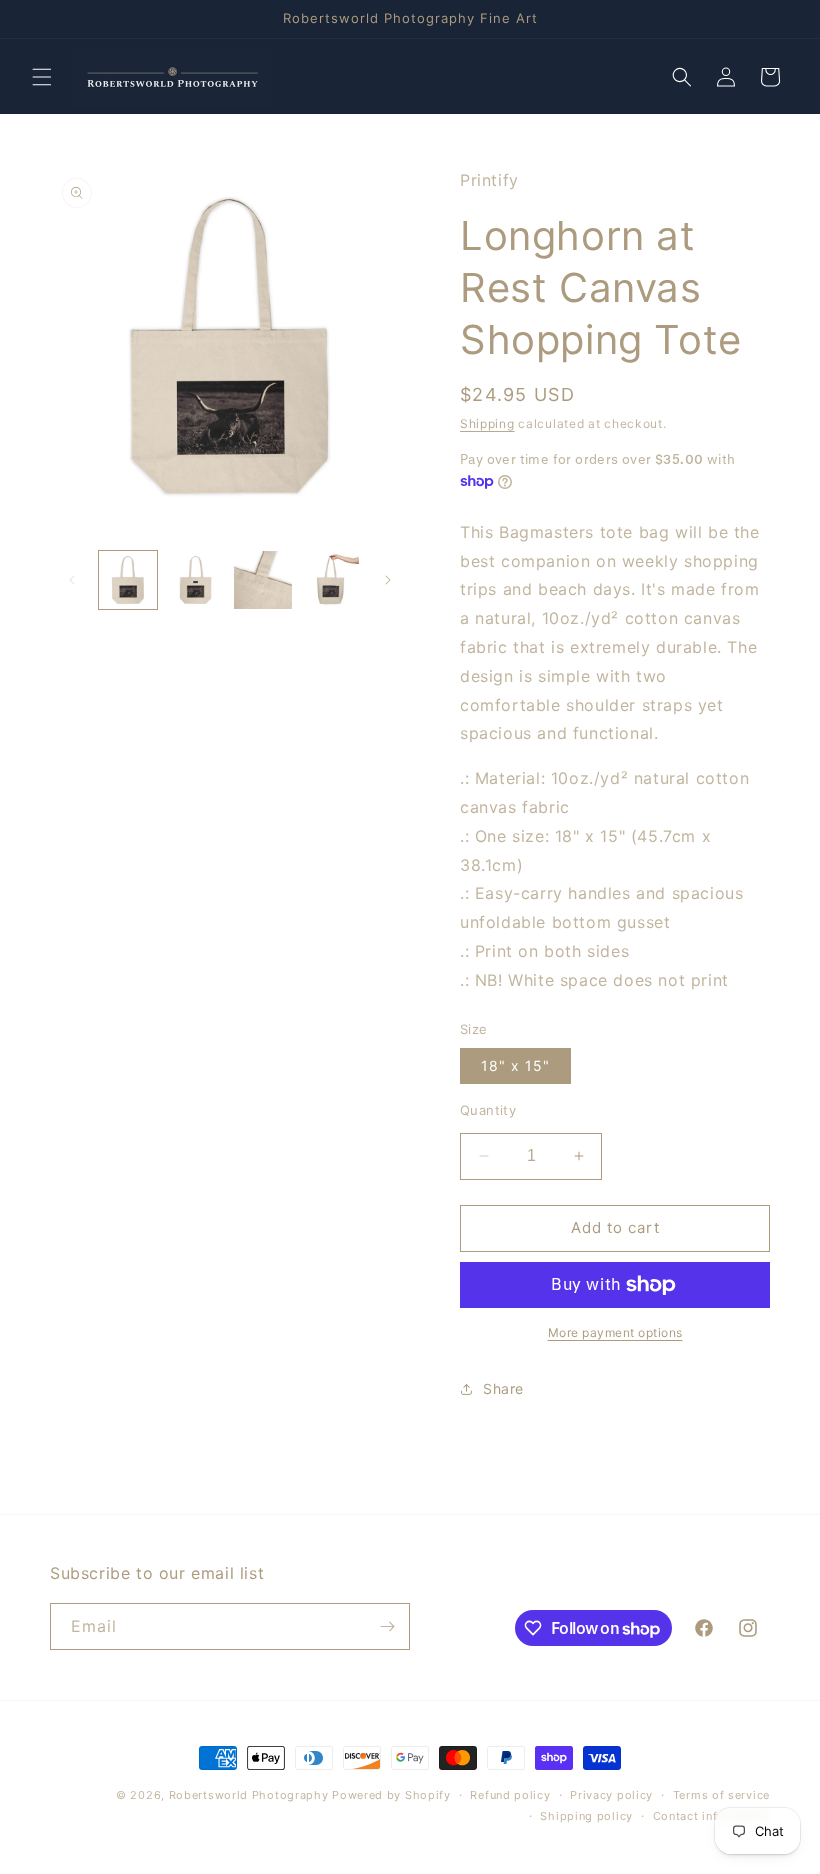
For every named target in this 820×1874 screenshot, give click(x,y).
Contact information (711, 1816)
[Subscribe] (387, 1626)
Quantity (488, 1110)
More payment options (615, 1332)
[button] (42, 77)
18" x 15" (515, 1065)
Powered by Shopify (391, 1795)
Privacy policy (611, 1795)
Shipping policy (586, 1816)
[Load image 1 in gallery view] (128, 580)
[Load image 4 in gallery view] (331, 580)
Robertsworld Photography (249, 1795)
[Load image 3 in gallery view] (263, 580)
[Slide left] (72, 580)
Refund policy (510, 1795)
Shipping (487, 423)
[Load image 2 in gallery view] (196, 580)
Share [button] (503, 1388)
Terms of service (721, 1795)
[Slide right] (388, 580)
